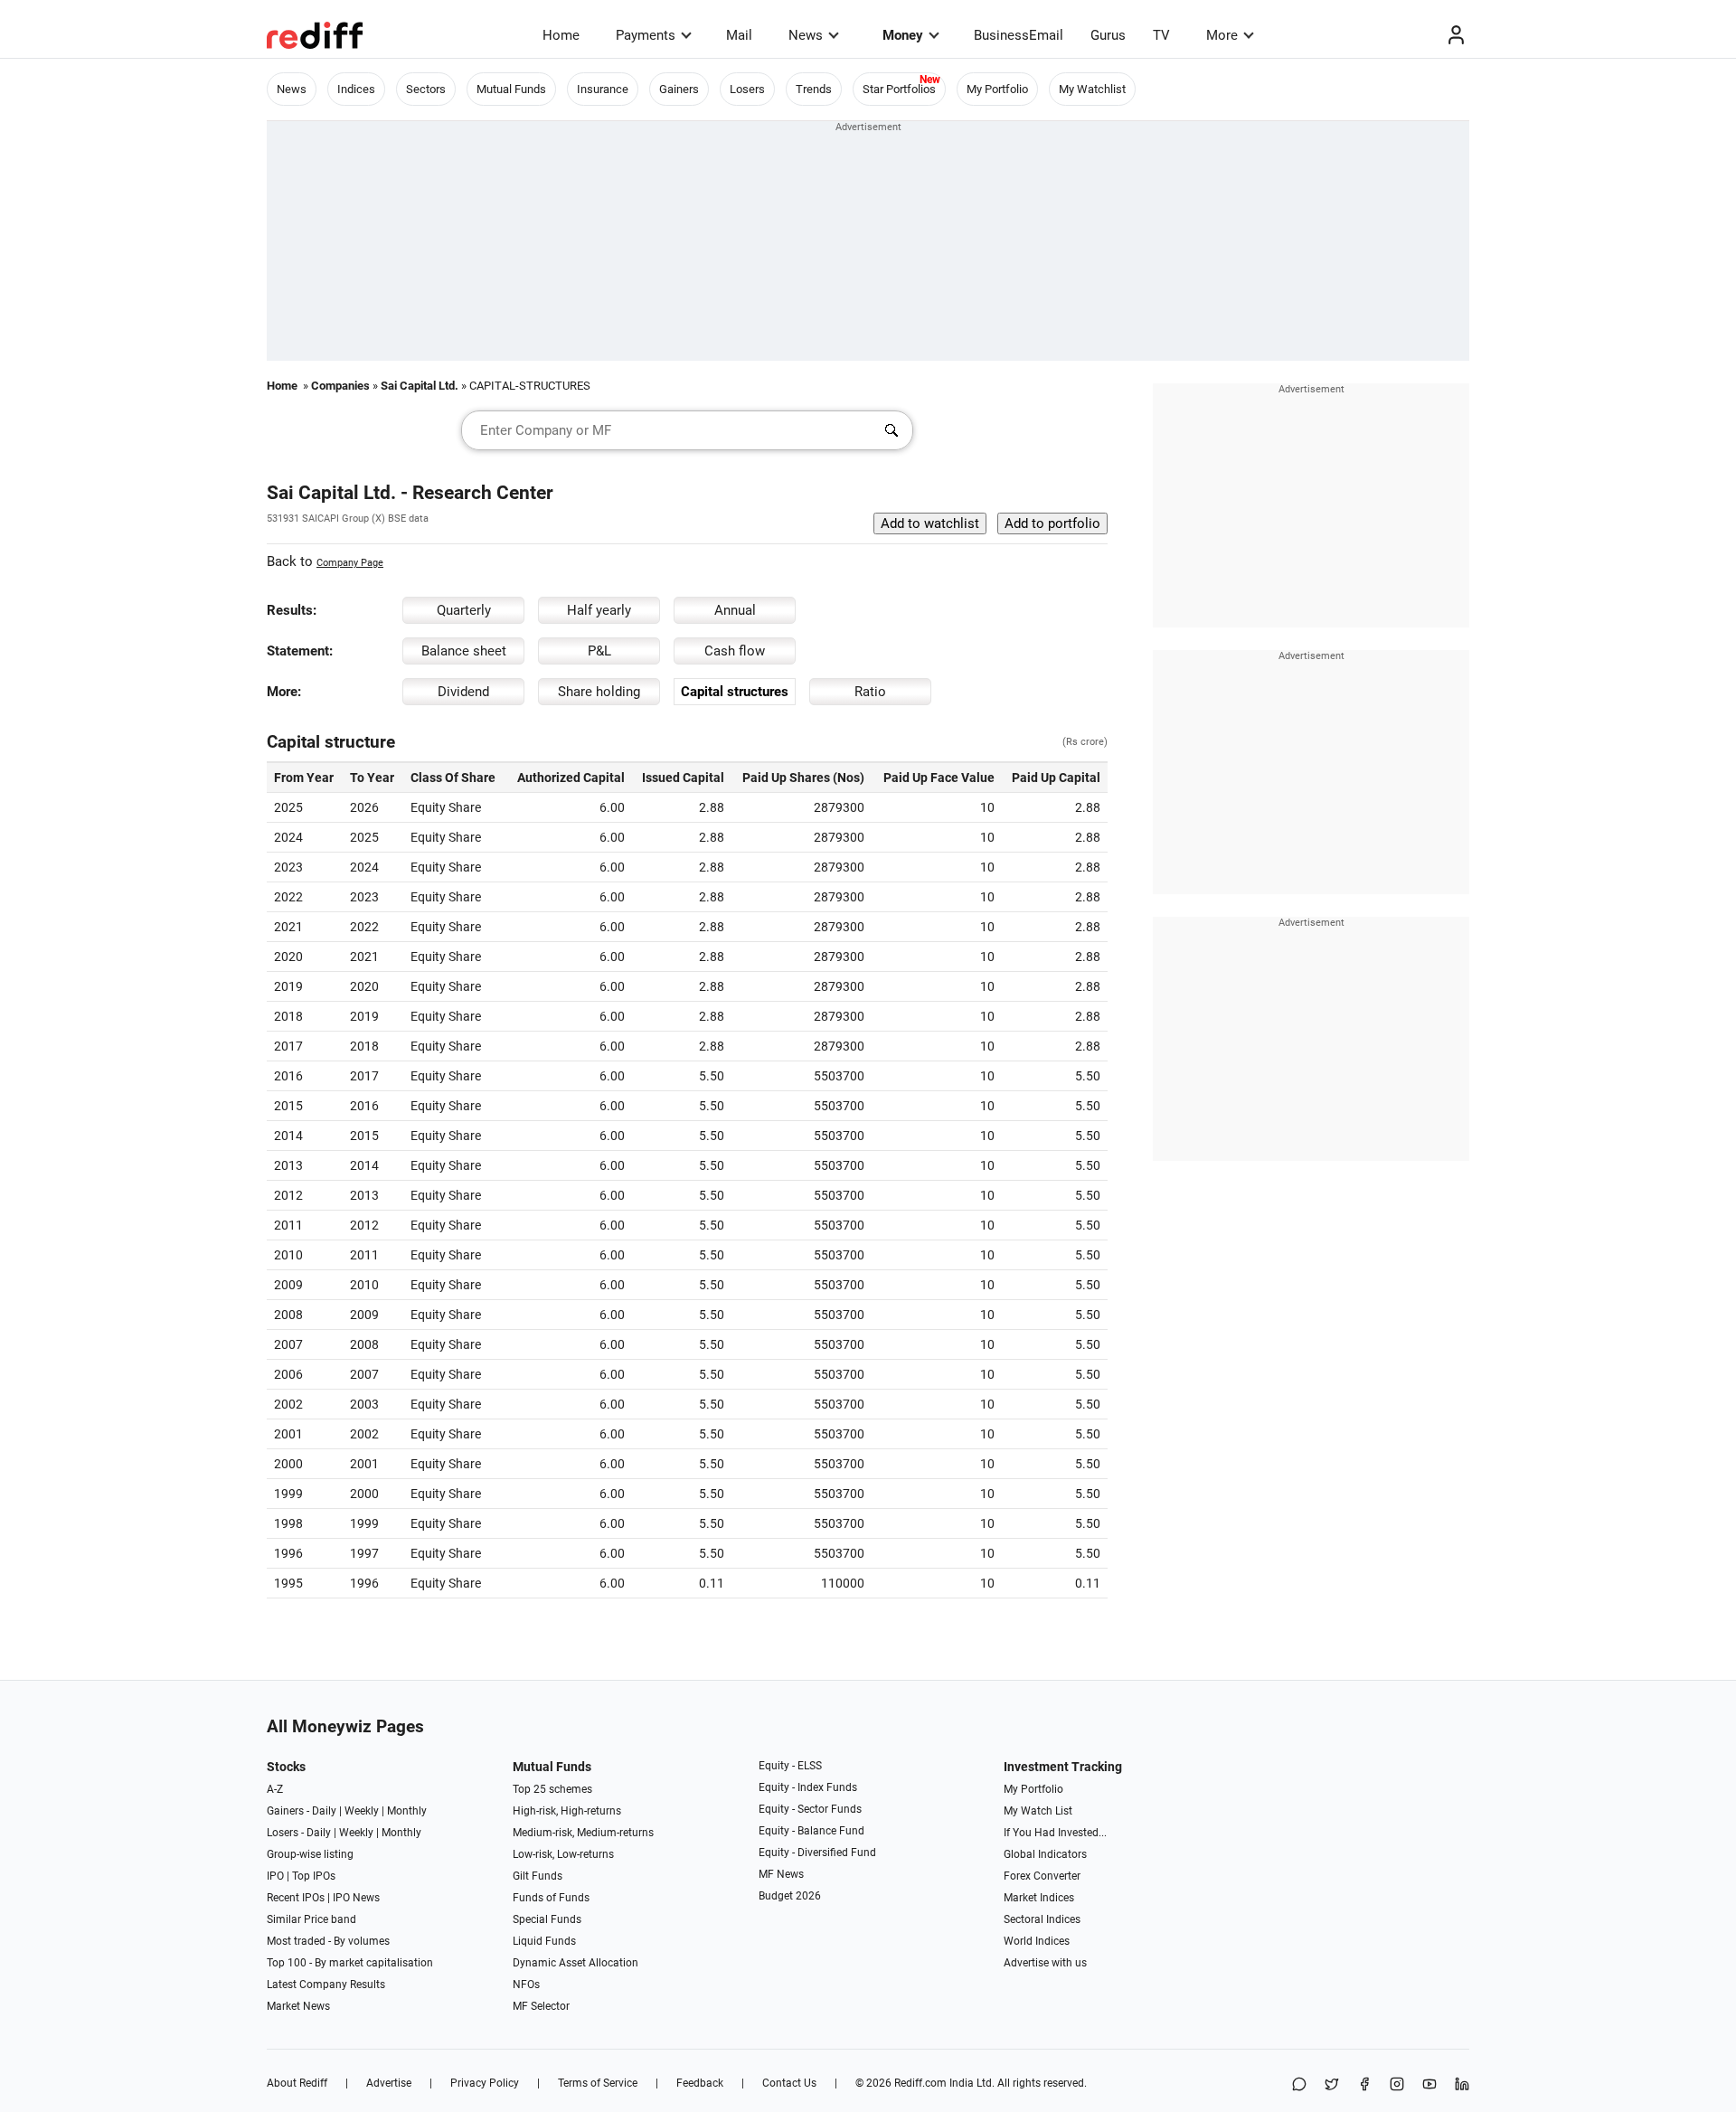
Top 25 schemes (552, 1789)
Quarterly (464, 610)
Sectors (426, 89)
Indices (356, 89)
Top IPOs (314, 1876)
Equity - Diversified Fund (817, 1853)
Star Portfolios (899, 89)
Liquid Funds (544, 1941)
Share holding (599, 692)
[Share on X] (1332, 2085)
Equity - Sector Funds (810, 1809)
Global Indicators (1045, 1854)
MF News (781, 1874)
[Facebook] (1364, 2085)
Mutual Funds (511, 89)
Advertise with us (1045, 1963)
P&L (599, 651)
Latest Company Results (326, 1985)
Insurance (603, 89)
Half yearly (599, 610)
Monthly (407, 1811)
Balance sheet (464, 651)
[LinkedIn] (1462, 2085)
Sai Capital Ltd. (420, 386)
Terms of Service (598, 2083)
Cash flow (735, 651)
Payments (646, 35)
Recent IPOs (296, 1898)
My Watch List (1038, 1811)
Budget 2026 (790, 1896)
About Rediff (297, 2083)
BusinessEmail (1019, 35)
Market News (298, 2006)
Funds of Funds (551, 1898)
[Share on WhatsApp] (1299, 2085)
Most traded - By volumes (328, 1941)
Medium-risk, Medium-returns (583, 1833)
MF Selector (541, 2006)
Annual (735, 610)
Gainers (679, 89)
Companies (340, 386)
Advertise (389, 2083)
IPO (275, 1876)
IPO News (356, 1898)
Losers (747, 89)
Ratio (870, 692)
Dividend (463, 692)
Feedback (700, 2083)
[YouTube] (1429, 2085)
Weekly (362, 1811)
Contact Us (789, 2083)
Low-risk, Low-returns (563, 1854)
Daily (324, 1811)
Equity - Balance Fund (811, 1831)
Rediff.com (920, 2083)
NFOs (526, 1985)
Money (903, 35)
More (1222, 35)
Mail (739, 35)
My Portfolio (997, 89)
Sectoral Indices (1042, 1919)
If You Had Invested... (1055, 1833)
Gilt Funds (538, 1876)
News (806, 35)
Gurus (1108, 35)
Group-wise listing (310, 1854)
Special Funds (547, 1919)
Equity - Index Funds (808, 1787)
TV (1161, 35)
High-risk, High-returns (567, 1811)
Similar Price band (311, 1919)
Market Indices (1039, 1898)
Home (561, 35)
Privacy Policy (485, 2083)
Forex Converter (1042, 1876)
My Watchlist (1092, 89)
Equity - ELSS (790, 1766)
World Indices (1037, 1941)
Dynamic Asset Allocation (576, 1963)
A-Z (275, 1789)
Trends (814, 89)
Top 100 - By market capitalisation (350, 1963)
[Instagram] (1397, 2085)
